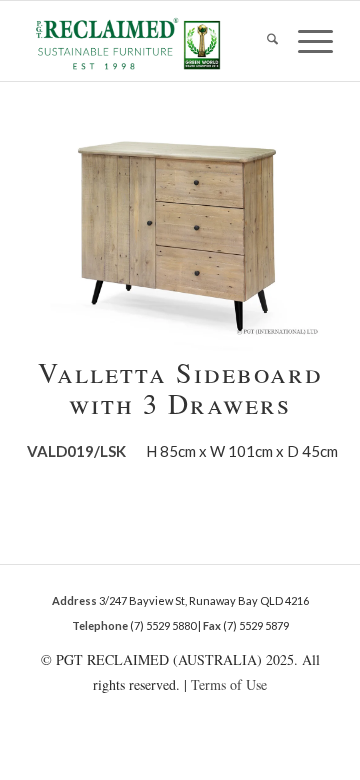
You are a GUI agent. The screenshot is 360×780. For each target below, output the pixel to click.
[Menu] (305, 41)
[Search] (262, 41)
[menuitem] (262, 41)
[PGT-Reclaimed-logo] (149, 43)
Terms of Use (229, 684)
